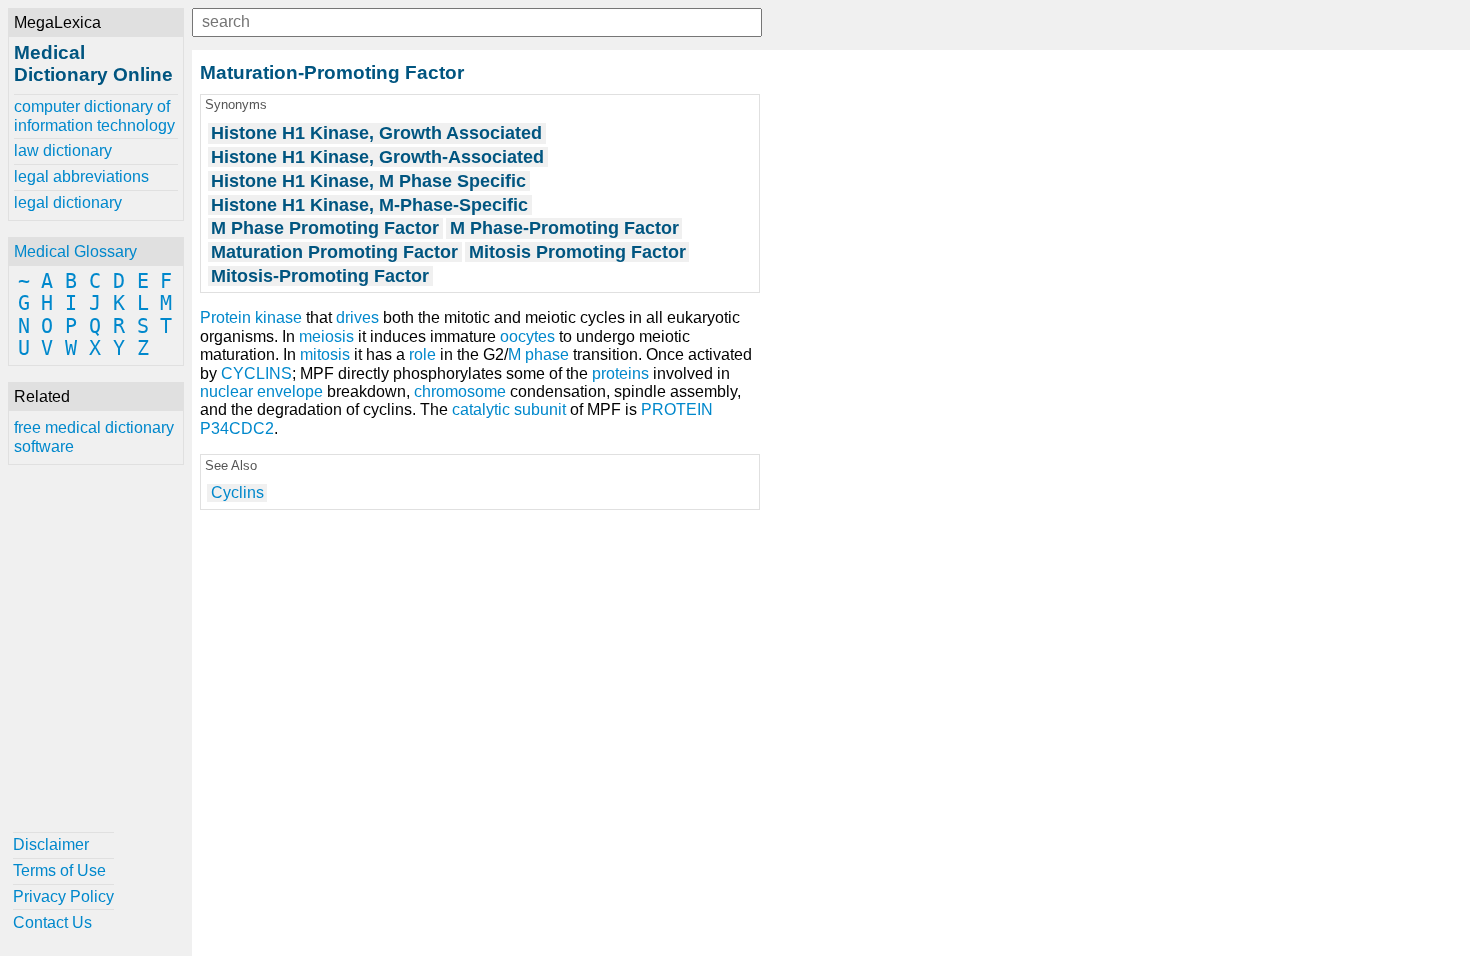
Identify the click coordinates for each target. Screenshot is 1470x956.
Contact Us (52, 922)
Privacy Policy (63, 896)
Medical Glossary (75, 251)
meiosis (326, 336)
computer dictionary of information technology (94, 115)
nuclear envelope (261, 391)
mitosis (325, 354)
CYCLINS (256, 373)
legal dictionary (68, 202)
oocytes (527, 336)
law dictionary (63, 150)
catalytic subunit (509, 409)
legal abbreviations (81, 176)
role (422, 354)
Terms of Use (59, 870)
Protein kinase (251, 317)
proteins (620, 373)
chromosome (460, 391)
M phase (538, 354)
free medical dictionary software (94, 436)
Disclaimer (51, 844)
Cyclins (237, 492)
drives (357, 317)
